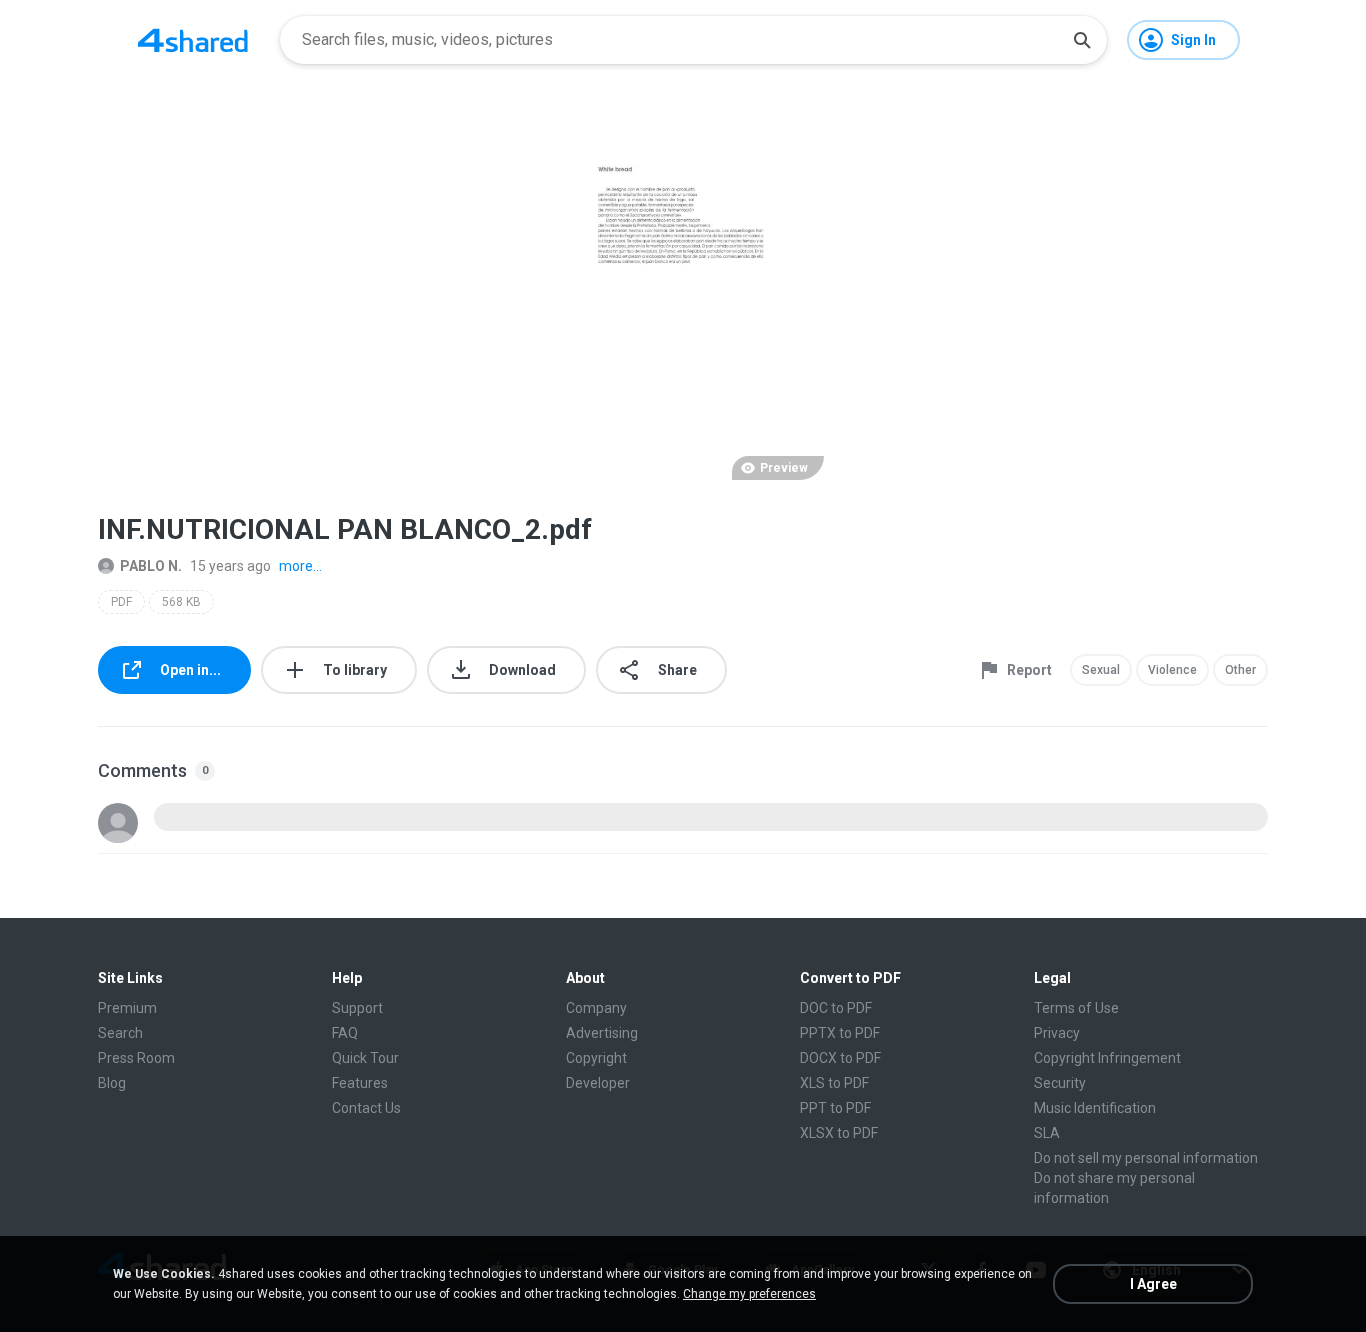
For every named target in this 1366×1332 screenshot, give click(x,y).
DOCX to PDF (840, 1058)
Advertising (602, 1033)
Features (360, 1083)
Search (120, 1033)
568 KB (181, 602)
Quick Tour (365, 1058)
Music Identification (1095, 1108)
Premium (127, 1008)
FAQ (345, 1033)
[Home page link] (193, 40)
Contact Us (366, 1108)
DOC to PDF (836, 1008)
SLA (1047, 1133)
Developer (598, 1083)
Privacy (1057, 1033)
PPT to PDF (835, 1108)
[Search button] (1082, 40)
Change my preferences (749, 1294)
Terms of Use (1076, 1008)
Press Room (136, 1058)
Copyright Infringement (1107, 1058)
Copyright (596, 1058)
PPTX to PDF (840, 1033)
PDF (121, 602)
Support (357, 1008)
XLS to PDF (834, 1083)
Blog (112, 1083)
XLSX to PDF (839, 1133)
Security (1060, 1083)
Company (596, 1008)
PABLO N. (151, 566)
